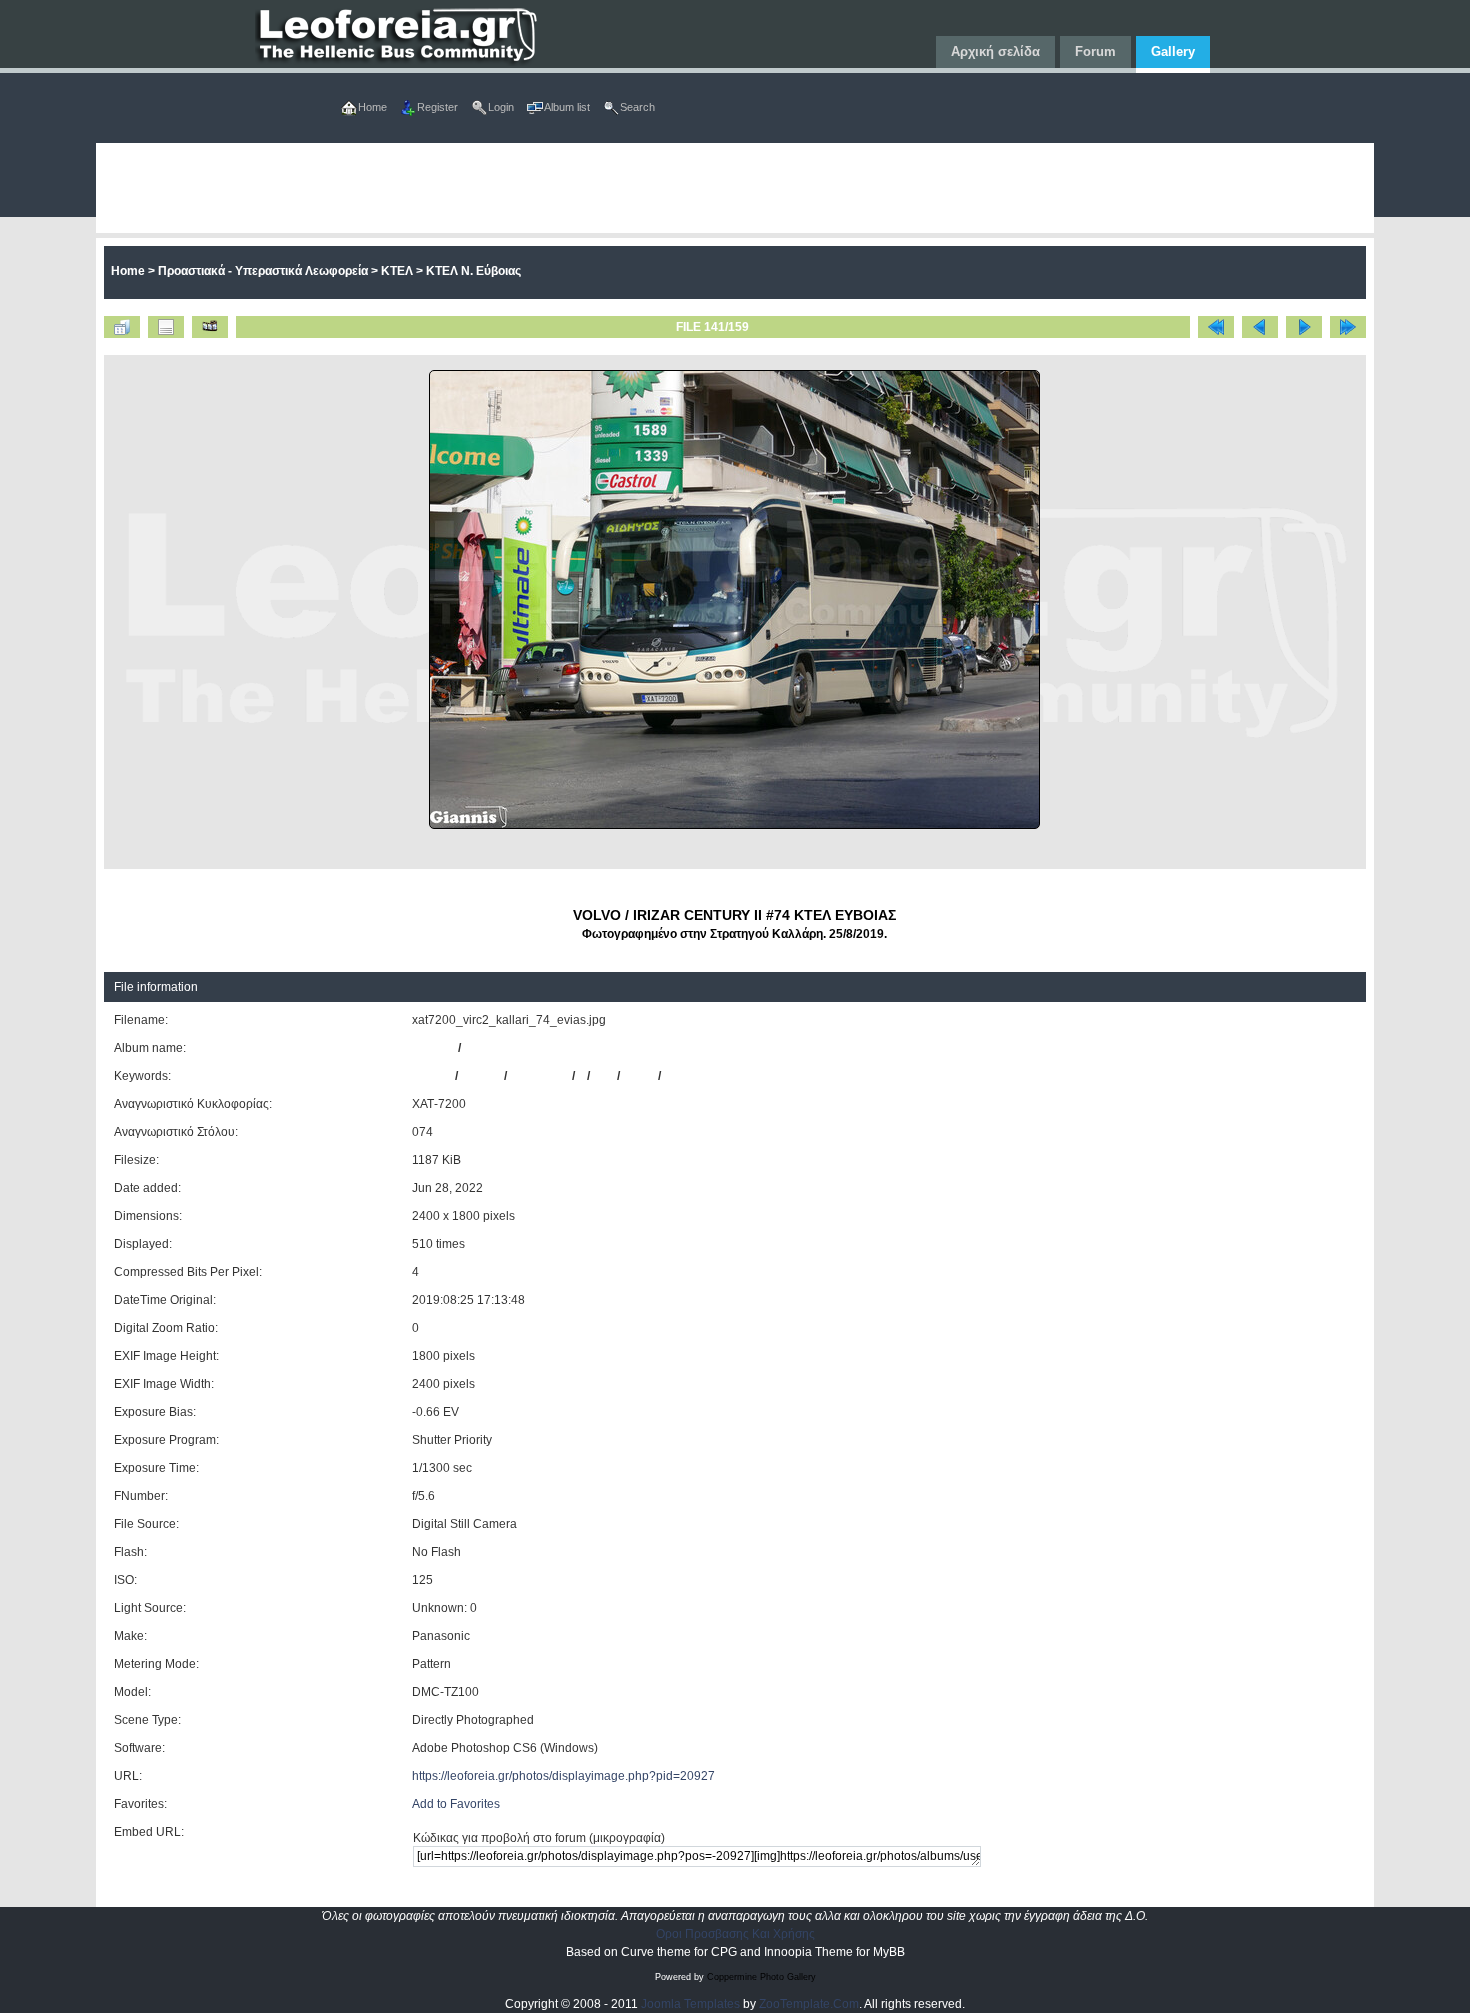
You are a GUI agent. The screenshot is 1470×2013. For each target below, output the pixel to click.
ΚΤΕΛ (397, 271)
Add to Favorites (456, 1804)
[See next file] (1304, 327)
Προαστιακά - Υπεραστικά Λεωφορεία (263, 271)
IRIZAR (481, 1076)
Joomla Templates (690, 2004)
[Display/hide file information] (166, 327)
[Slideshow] (210, 327)
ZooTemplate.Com (809, 2004)
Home (128, 271)
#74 (603, 1076)
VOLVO (432, 1076)
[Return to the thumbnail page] (122, 327)
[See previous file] (1260, 327)
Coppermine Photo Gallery (761, 1977)
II (581, 1076)
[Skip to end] (1348, 327)
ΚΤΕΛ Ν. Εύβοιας (473, 271)
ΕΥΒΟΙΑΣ (690, 1076)
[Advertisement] (696, 188)
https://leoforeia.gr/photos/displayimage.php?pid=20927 (563, 1776)
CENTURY (539, 1076)
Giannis (433, 1048)
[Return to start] (1216, 327)
